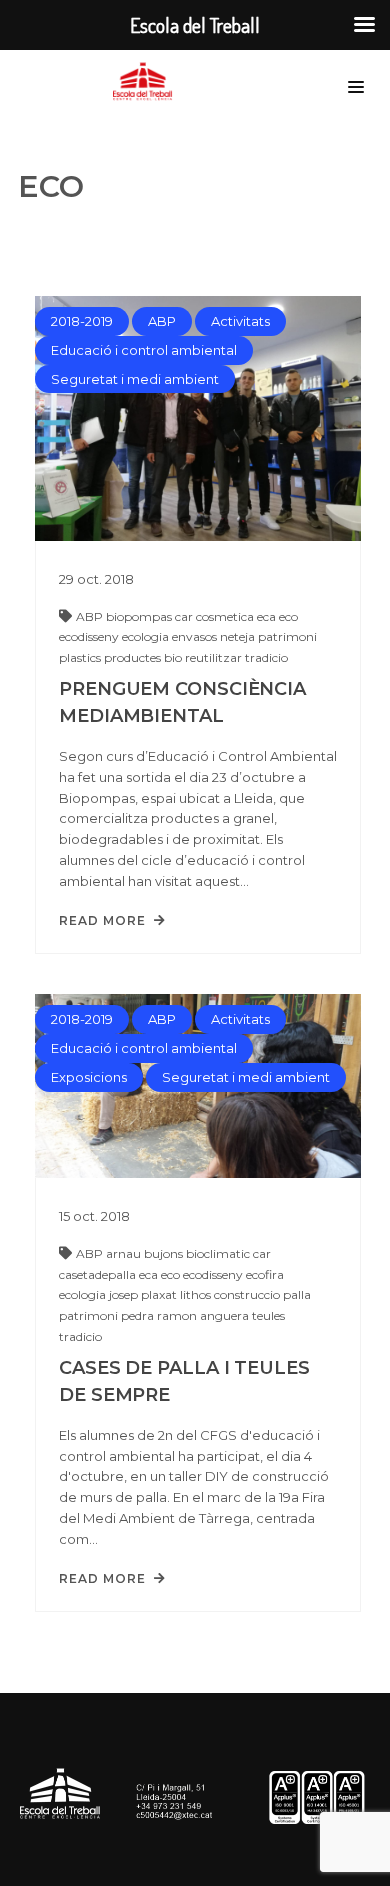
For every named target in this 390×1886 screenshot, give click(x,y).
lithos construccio (231, 1294)
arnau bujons (146, 1253)
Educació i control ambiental (144, 350)
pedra (139, 1315)
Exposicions (89, 1077)
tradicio (266, 657)
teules (268, 1315)
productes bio (144, 657)
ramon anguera (204, 1315)
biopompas (140, 616)
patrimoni (287, 636)
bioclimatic (219, 1253)
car (185, 616)
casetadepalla (99, 1274)
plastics (81, 657)
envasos (196, 636)
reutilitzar (215, 657)
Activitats (240, 321)
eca (268, 616)
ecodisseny (90, 636)
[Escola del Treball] (148, 82)
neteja (239, 636)
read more (102, 921)
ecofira (265, 1274)
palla (297, 1294)
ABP (162, 321)
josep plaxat (144, 1294)
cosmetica (226, 616)
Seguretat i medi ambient (135, 379)
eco (288, 616)
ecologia (147, 636)
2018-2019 (82, 321)
